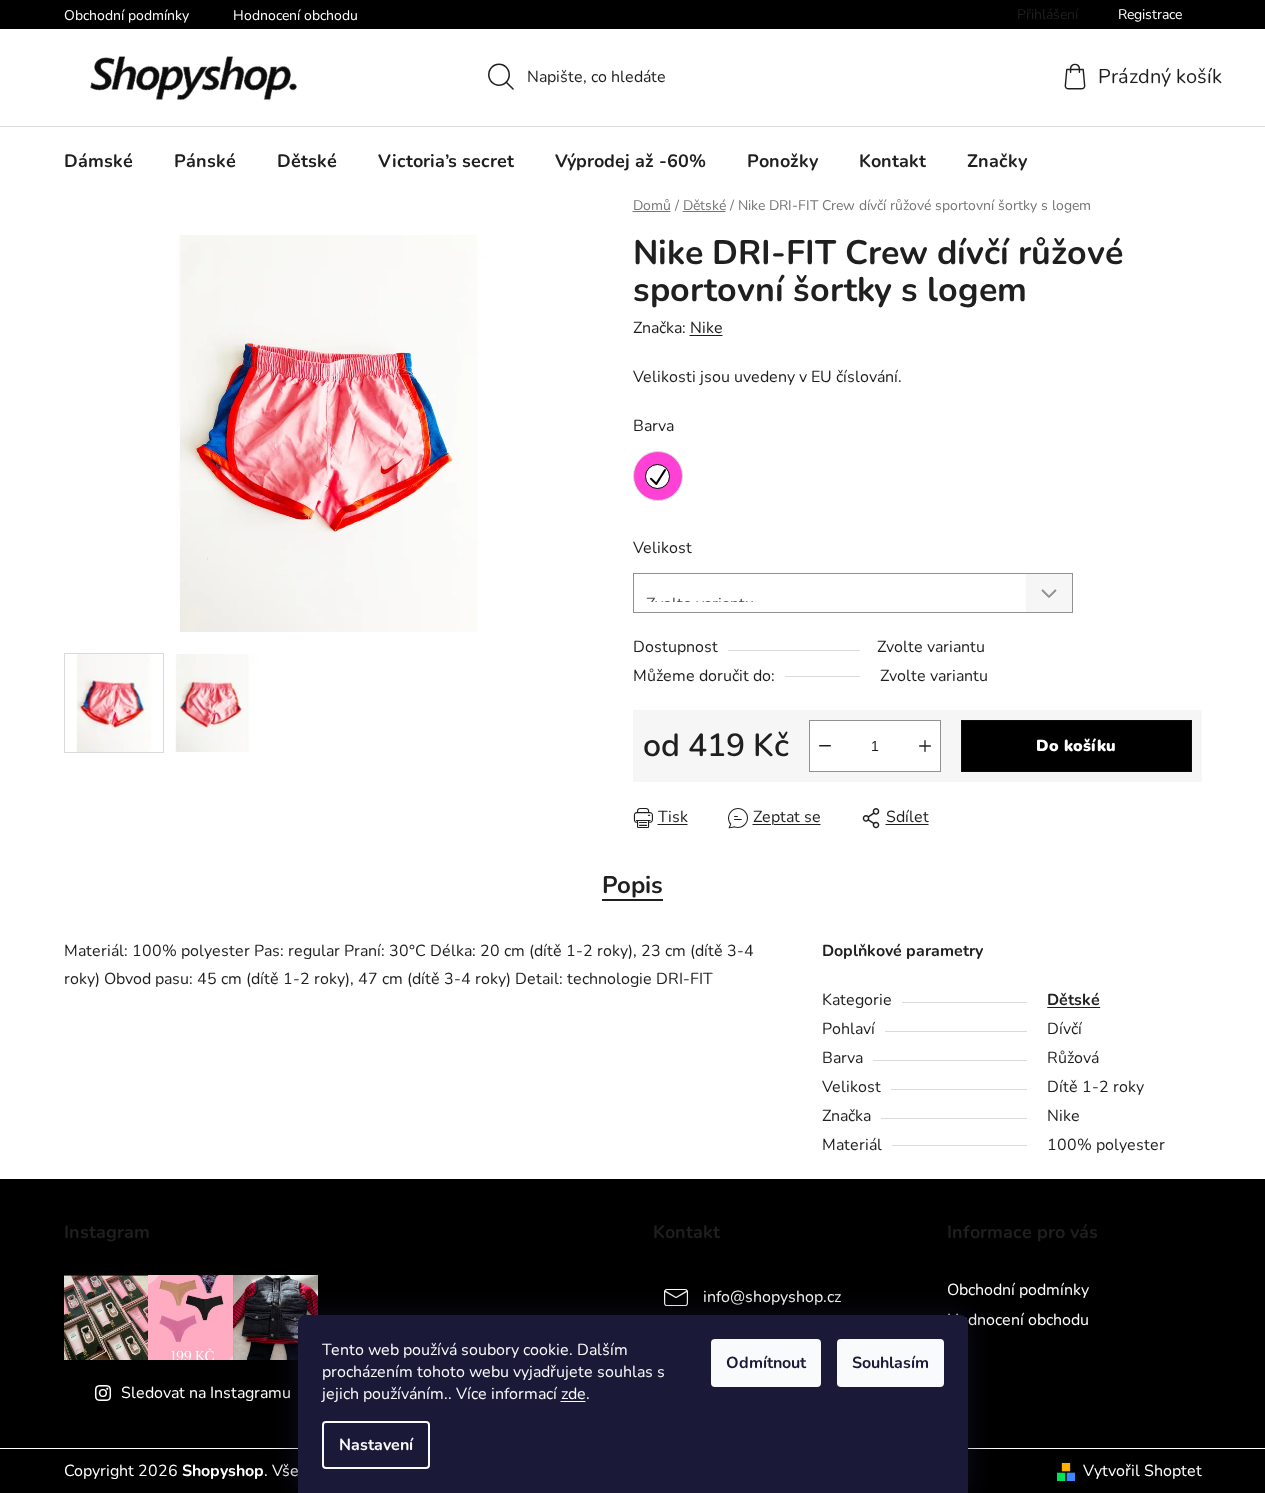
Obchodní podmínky (126, 15)
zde (573, 1394)
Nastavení (376, 1445)
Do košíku (1076, 746)
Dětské (1073, 1000)
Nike (706, 328)
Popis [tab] (632, 885)
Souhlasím (890, 1363)
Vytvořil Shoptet (1142, 1471)
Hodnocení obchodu (295, 15)
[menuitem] (98, 161)
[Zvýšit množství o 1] (925, 746)
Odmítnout (766, 1363)
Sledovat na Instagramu (206, 1393)
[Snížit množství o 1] (825, 746)
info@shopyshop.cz (772, 1297)
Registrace (1150, 14)
